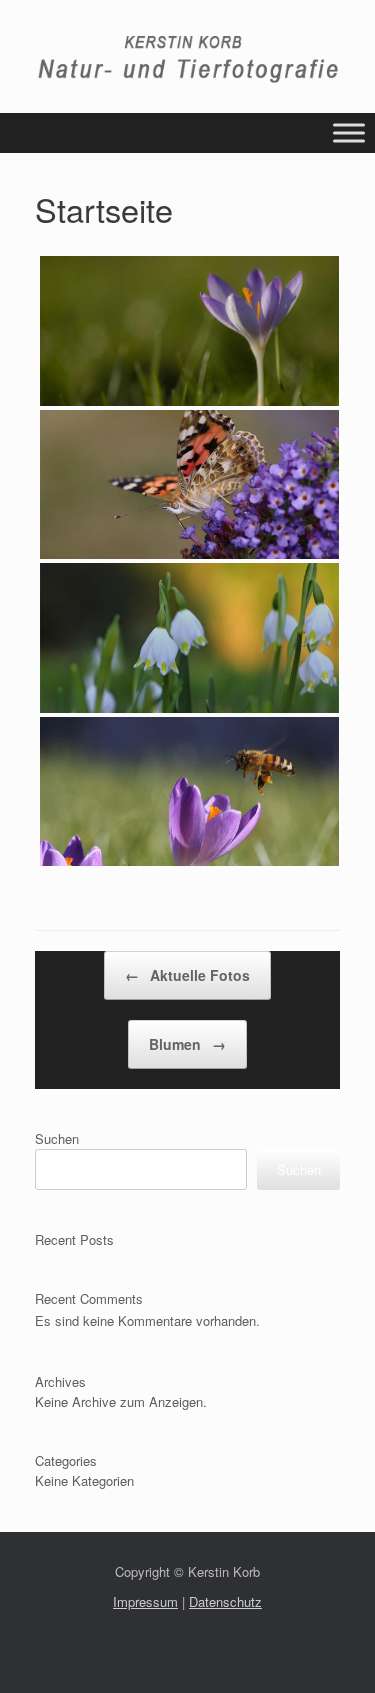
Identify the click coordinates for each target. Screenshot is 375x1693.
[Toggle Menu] (349, 133)
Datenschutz (225, 1601)
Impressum (145, 1601)
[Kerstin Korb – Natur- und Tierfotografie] (187, 59)
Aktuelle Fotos (187, 975)
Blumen (187, 1044)
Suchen (57, 1138)
